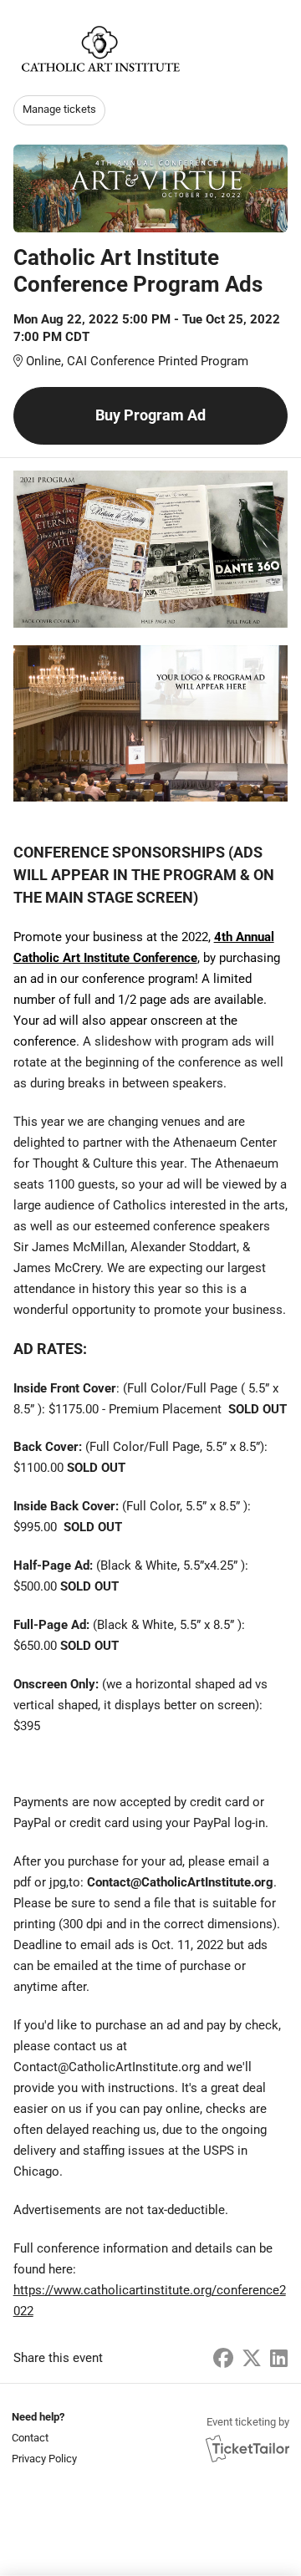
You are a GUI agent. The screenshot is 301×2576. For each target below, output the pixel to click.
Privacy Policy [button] (44, 2459)
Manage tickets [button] (59, 109)
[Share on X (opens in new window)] (252, 2359)
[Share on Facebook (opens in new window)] (223, 2359)
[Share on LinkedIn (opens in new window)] (279, 2359)
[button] (43, 2438)
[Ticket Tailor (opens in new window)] (247, 2448)
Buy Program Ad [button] (150, 415)
